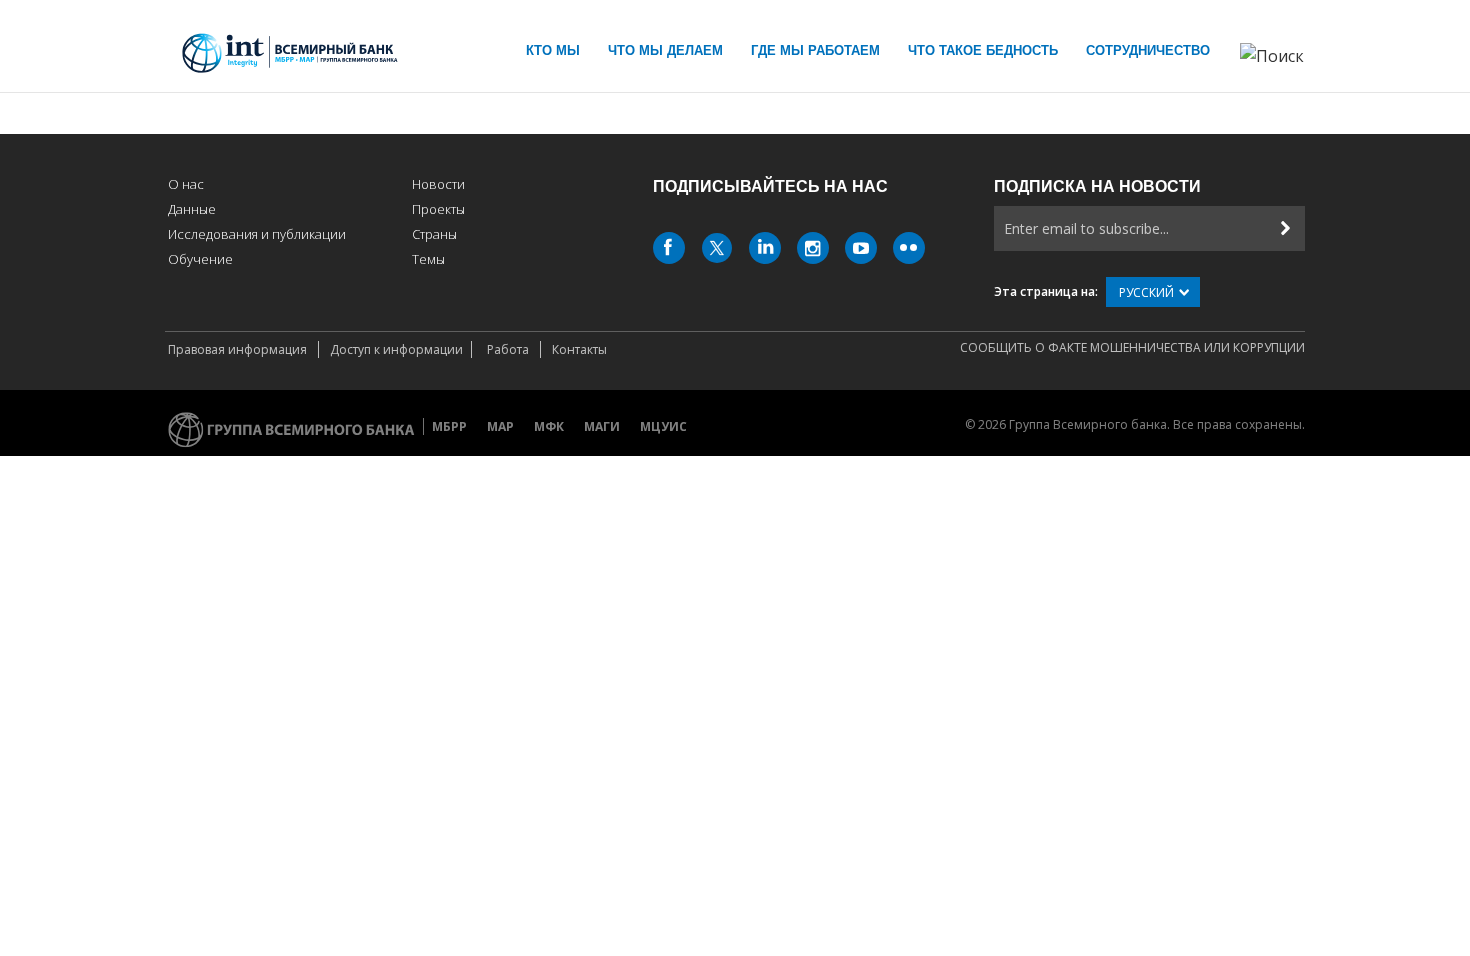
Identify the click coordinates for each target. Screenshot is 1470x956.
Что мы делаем (665, 50)
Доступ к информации (396, 349)
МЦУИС (663, 426)
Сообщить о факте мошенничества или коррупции (1132, 347)
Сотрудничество (1148, 50)
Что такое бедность (983, 50)
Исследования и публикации (257, 234)
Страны (434, 234)
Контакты (579, 349)
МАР (500, 426)
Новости (438, 184)
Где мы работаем (815, 50)
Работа (509, 349)
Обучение (200, 259)
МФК (549, 426)
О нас (186, 184)
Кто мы (553, 50)
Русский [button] (1146, 292)
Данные (192, 209)
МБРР (449, 426)
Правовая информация (239, 349)
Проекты (438, 209)
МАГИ (602, 426)
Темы (428, 259)
